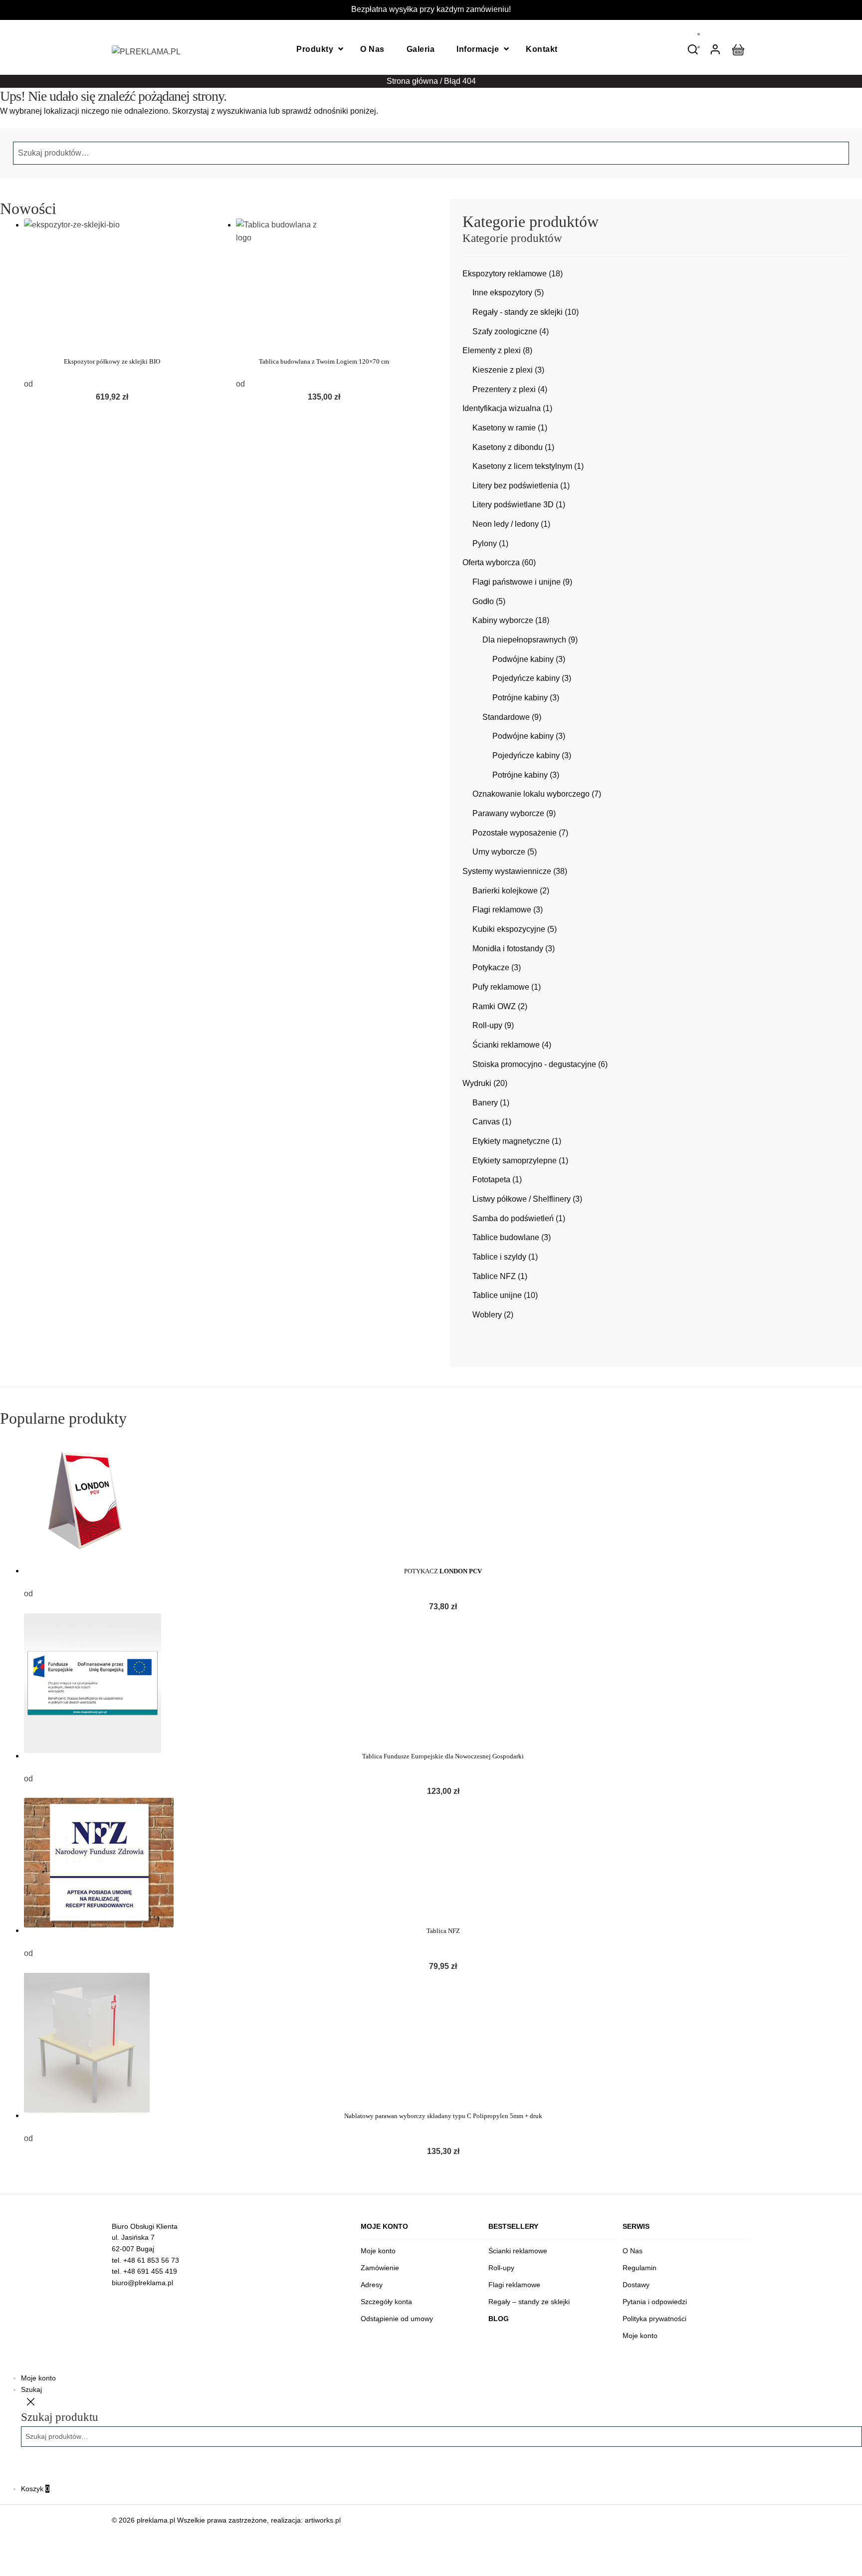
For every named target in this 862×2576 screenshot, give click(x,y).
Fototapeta (491, 1180)
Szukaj (31, 2389)
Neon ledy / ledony (506, 524)
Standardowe (506, 717)
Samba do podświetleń (513, 1218)
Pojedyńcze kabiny (526, 678)
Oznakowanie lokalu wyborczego (531, 794)
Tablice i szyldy (499, 1257)
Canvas (486, 1122)
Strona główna (412, 81)
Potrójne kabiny (520, 698)
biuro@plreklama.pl (142, 2283)
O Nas (372, 49)
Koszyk (35, 2489)
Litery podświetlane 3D (513, 505)
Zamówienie (380, 2268)
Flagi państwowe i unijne (517, 582)
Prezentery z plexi (504, 389)
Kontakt (542, 49)
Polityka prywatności (654, 2319)
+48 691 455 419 (150, 2271)
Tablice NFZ (494, 1276)
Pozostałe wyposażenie (515, 833)
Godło (483, 601)
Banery (485, 1103)
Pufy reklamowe (501, 987)
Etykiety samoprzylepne (515, 1161)
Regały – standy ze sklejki (529, 2302)
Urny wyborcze (499, 852)
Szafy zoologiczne (505, 331)
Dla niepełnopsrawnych (524, 640)
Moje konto (378, 2251)
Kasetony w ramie (504, 428)
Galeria (421, 49)
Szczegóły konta (386, 2302)
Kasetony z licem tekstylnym (522, 466)
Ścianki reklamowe (506, 1045)
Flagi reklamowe (502, 910)
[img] (693, 49)
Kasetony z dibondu (508, 447)
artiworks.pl (323, 2520)
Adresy (372, 2285)
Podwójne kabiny (523, 659)
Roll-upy (487, 1025)
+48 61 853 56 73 (151, 2260)
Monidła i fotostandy (508, 949)
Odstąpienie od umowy (397, 2319)
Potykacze (491, 967)
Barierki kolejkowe (505, 891)
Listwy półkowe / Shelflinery (522, 1199)
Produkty (315, 49)
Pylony (485, 543)
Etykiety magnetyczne (511, 1141)
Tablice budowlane (506, 1237)
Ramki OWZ (494, 1006)
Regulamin (640, 2268)
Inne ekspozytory (502, 293)
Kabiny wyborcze (503, 620)
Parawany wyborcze (508, 813)
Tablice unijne (497, 1295)
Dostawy (636, 2285)
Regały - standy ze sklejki (518, 312)
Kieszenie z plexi (503, 370)
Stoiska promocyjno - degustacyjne (534, 1064)
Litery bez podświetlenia (515, 486)
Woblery (487, 1315)
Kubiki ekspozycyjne (509, 929)
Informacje (478, 49)
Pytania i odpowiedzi (655, 2302)
